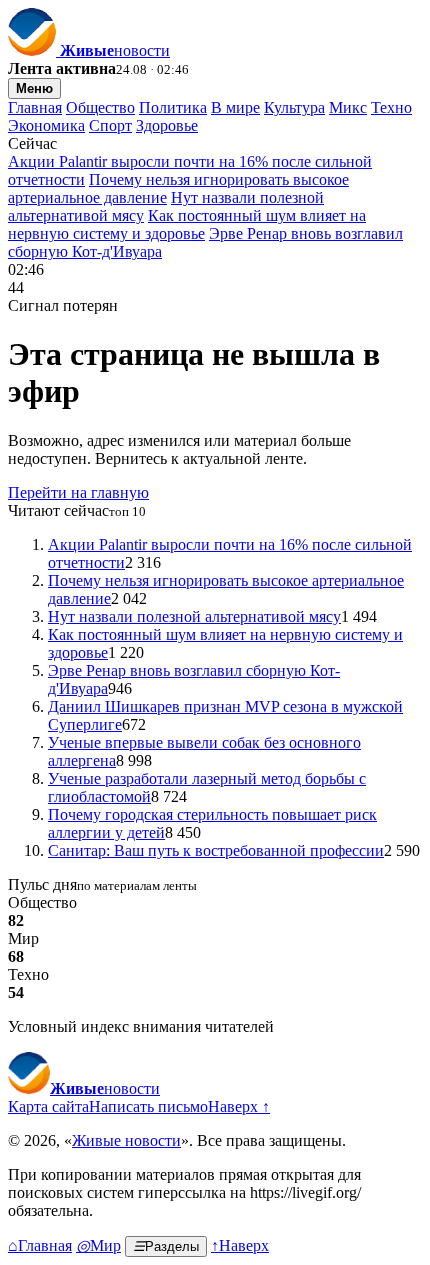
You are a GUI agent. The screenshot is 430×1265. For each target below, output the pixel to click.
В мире (235, 107)
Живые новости (126, 1140)
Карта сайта (48, 1106)
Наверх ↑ (239, 1106)
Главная (35, 107)
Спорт (110, 125)
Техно (391, 107)
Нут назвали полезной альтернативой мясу (194, 616)
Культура (294, 107)
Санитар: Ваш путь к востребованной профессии (216, 850)
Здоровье (167, 125)
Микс (348, 107)
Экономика (46, 125)
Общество (100, 107)
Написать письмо (148, 1106)
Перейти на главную (78, 492)
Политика (173, 107)
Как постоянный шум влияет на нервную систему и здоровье (187, 224)
